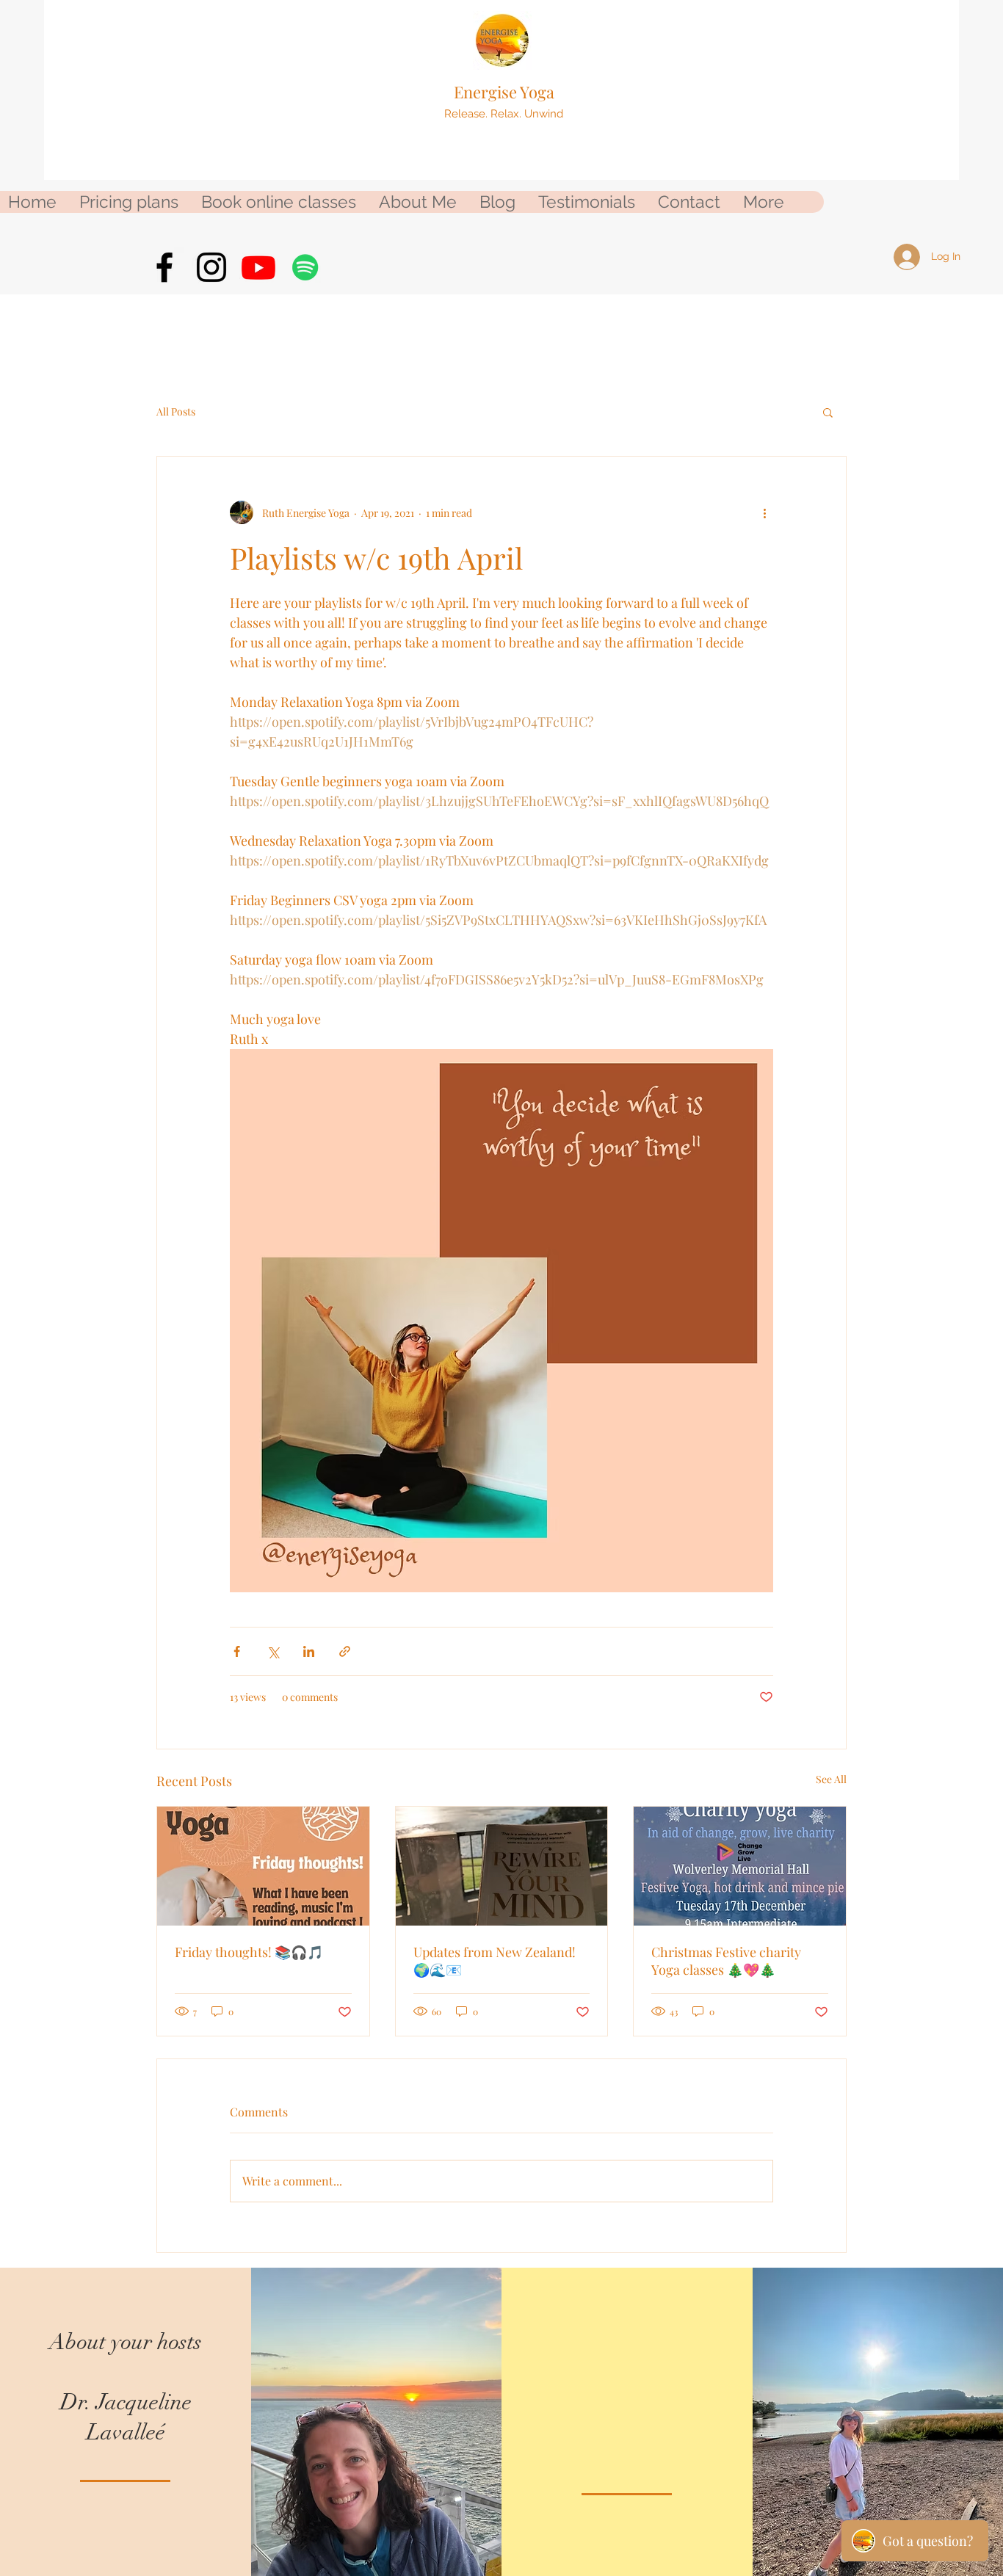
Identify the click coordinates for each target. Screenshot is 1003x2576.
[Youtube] (258, 267)
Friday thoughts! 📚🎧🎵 (249, 1952)
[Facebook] (164, 267)
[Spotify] (305, 267)
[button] (828, 412)
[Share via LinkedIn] (309, 1651)
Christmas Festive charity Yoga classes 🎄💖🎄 (726, 1961)
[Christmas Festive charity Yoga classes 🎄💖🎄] (740, 1866)
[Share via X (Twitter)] (273, 1651)
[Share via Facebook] (237, 1651)
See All (831, 1779)
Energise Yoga (504, 92)
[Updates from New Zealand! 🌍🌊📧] (502, 1866)
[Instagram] (211, 267)
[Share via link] (345, 1651)
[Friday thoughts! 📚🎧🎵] (263, 1866)
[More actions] (764, 512)
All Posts (176, 411)
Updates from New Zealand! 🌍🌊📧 (495, 1961)
